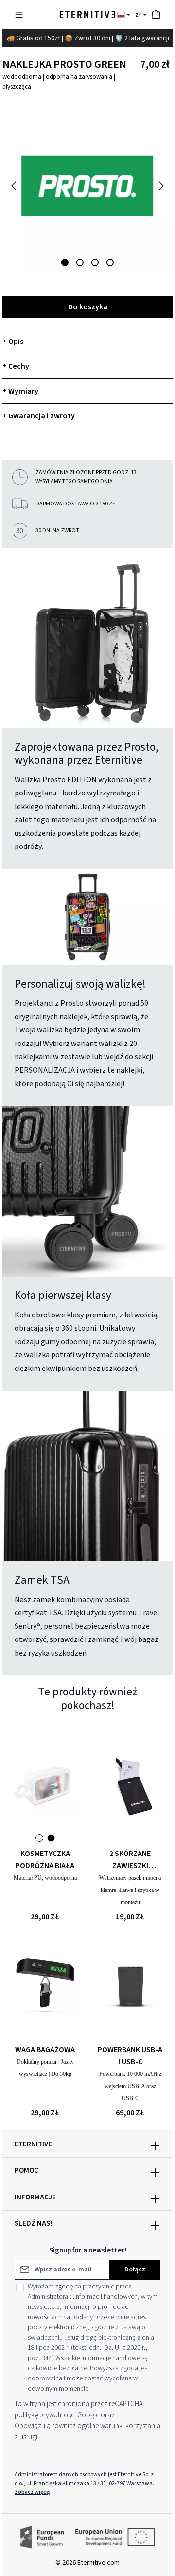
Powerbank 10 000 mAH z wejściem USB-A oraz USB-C (130, 2086)
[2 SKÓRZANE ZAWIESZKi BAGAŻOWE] (130, 1785)
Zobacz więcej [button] (33, 2492)
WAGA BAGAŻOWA (45, 2050)
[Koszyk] (156, 15)
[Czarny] (51, 1838)
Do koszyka (88, 307)
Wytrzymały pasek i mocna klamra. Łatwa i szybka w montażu (130, 1890)
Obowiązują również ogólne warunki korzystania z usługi (87, 2432)
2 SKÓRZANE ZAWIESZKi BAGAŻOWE (130, 1860)
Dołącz (135, 2270)
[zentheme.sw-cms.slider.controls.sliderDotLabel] (65, 262)
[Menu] (19, 15)
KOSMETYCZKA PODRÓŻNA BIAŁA (45, 1860)
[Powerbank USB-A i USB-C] (130, 1982)
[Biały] (39, 1838)
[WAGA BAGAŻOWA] (45, 1982)
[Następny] (160, 186)
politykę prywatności (45, 2415)
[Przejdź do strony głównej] (87, 15)
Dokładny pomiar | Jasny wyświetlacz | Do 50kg (45, 2068)
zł (138, 15)
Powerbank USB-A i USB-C (130, 2056)
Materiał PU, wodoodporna (45, 1878)
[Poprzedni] (15, 186)
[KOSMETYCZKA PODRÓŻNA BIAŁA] (45, 1785)
